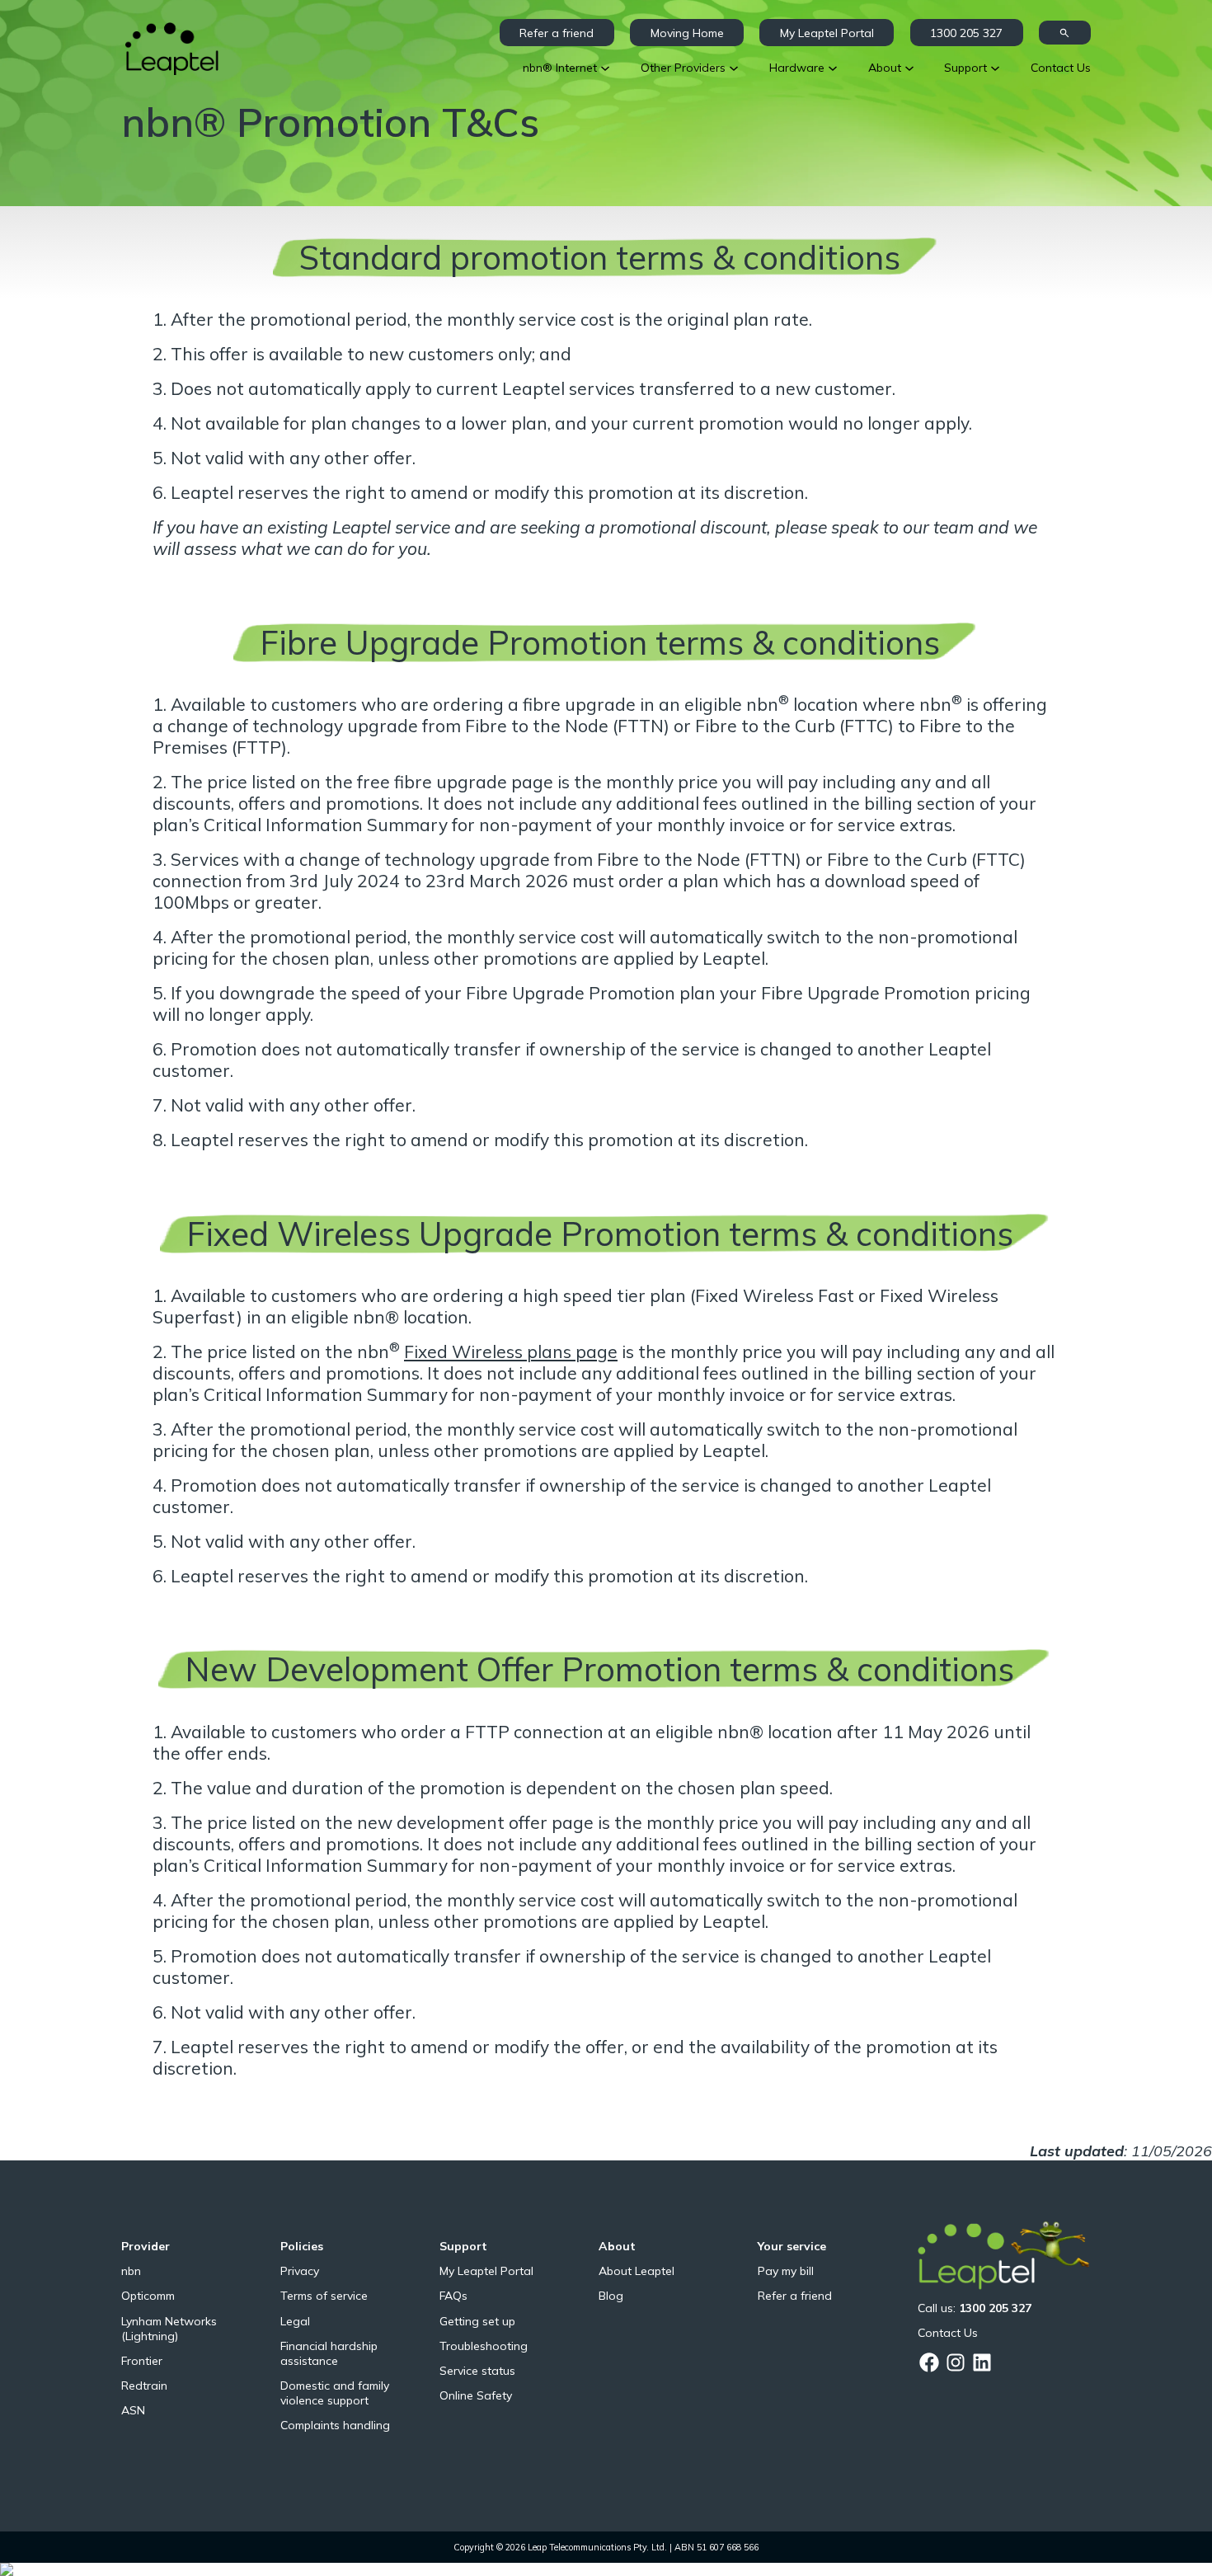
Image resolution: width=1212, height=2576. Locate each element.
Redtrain (144, 2386)
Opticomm (148, 2296)
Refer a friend (557, 33)
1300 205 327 (966, 33)
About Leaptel (637, 2271)
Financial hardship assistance (329, 2353)
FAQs (453, 2296)
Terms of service (324, 2296)
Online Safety (476, 2395)
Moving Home (687, 33)
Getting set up (477, 2321)
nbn (131, 2271)
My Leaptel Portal (827, 33)
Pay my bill (786, 2271)
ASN (133, 2410)
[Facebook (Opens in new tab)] (929, 2362)
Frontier (142, 2361)
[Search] (1065, 33)
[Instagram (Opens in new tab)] (956, 2362)
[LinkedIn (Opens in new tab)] (982, 2362)
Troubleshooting (484, 2346)
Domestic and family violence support (335, 2393)
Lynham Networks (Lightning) (169, 2329)
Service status (477, 2371)
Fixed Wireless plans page (511, 1351)
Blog (611, 2296)
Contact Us (948, 2333)
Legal (295, 2321)
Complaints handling (335, 2425)
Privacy (300, 2271)
